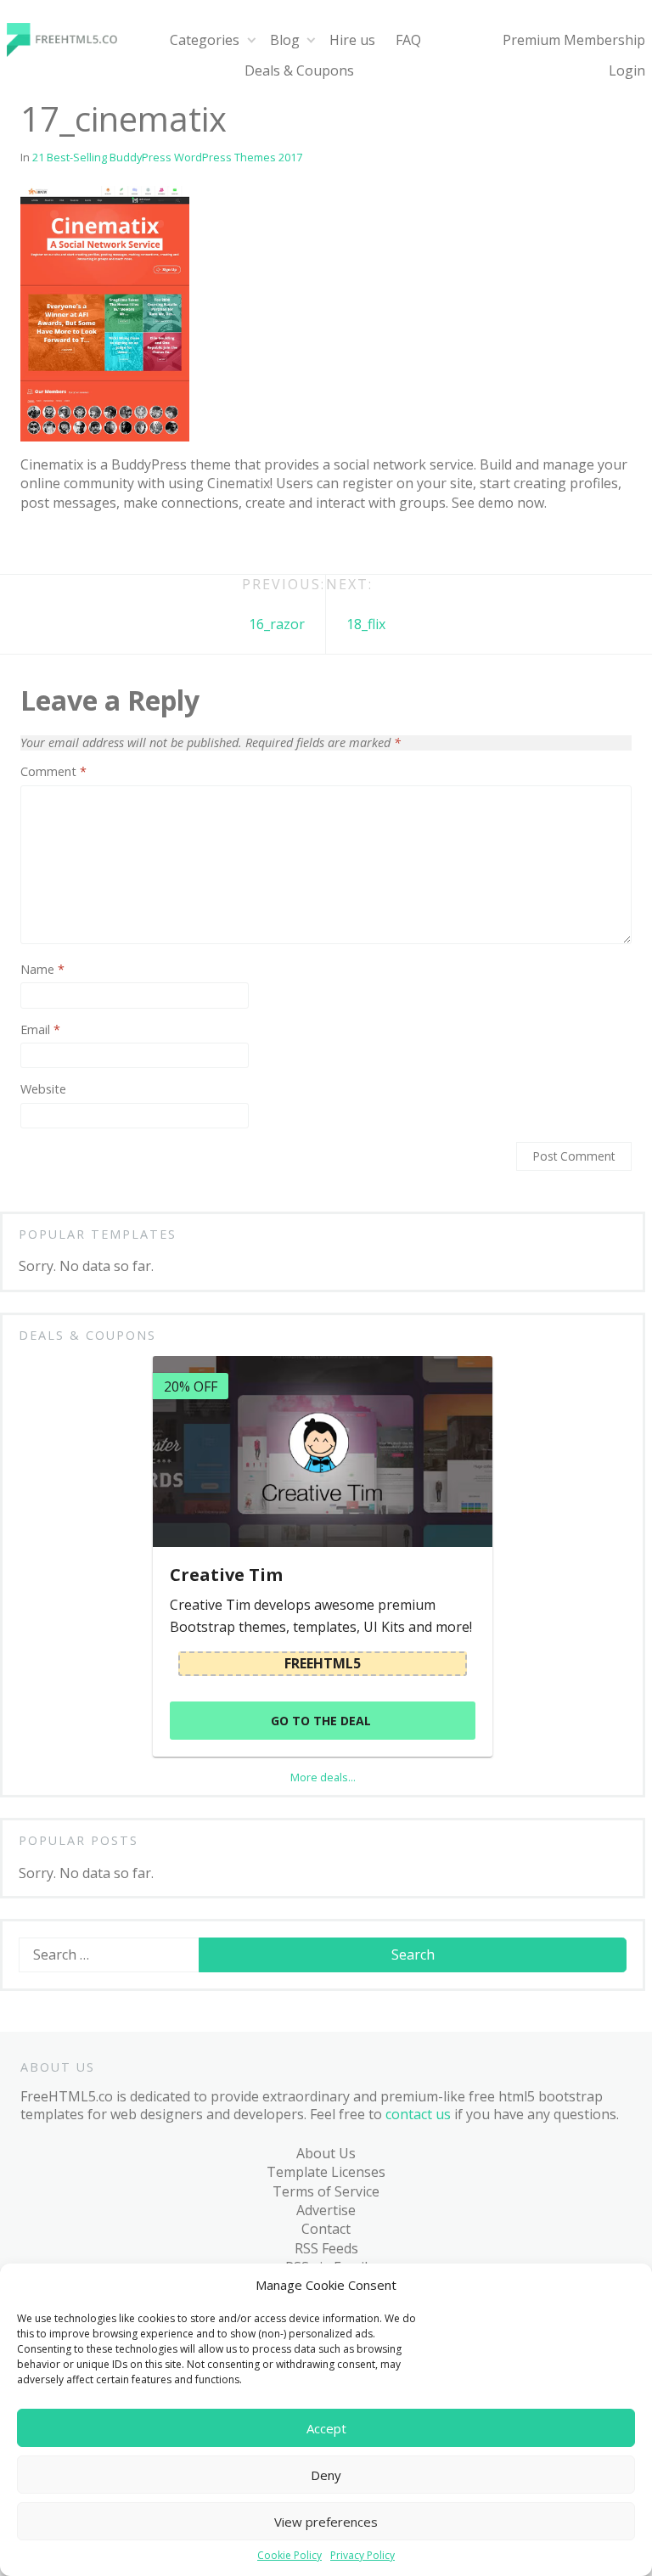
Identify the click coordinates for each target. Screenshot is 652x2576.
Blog (285, 40)
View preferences (326, 2522)
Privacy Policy (363, 2556)
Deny (326, 2475)
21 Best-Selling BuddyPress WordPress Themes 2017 (167, 157)
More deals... (323, 1777)
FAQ (408, 40)
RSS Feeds (326, 2248)
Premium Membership (574, 40)
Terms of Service (326, 2191)
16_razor (277, 624)
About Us (326, 2153)
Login (627, 70)
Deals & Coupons (299, 70)
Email (40, 1030)
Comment (53, 772)
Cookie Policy (289, 2556)
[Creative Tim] (323, 1451)
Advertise (326, 2210)
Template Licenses (326, 2172)
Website (43, 1089)
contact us (418, 2114)
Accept (326, 2428)
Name (42, 970)
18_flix (366, 624)
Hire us (352, 40)
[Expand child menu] (251, 40)
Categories (205, 40)
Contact (326, 2229)
